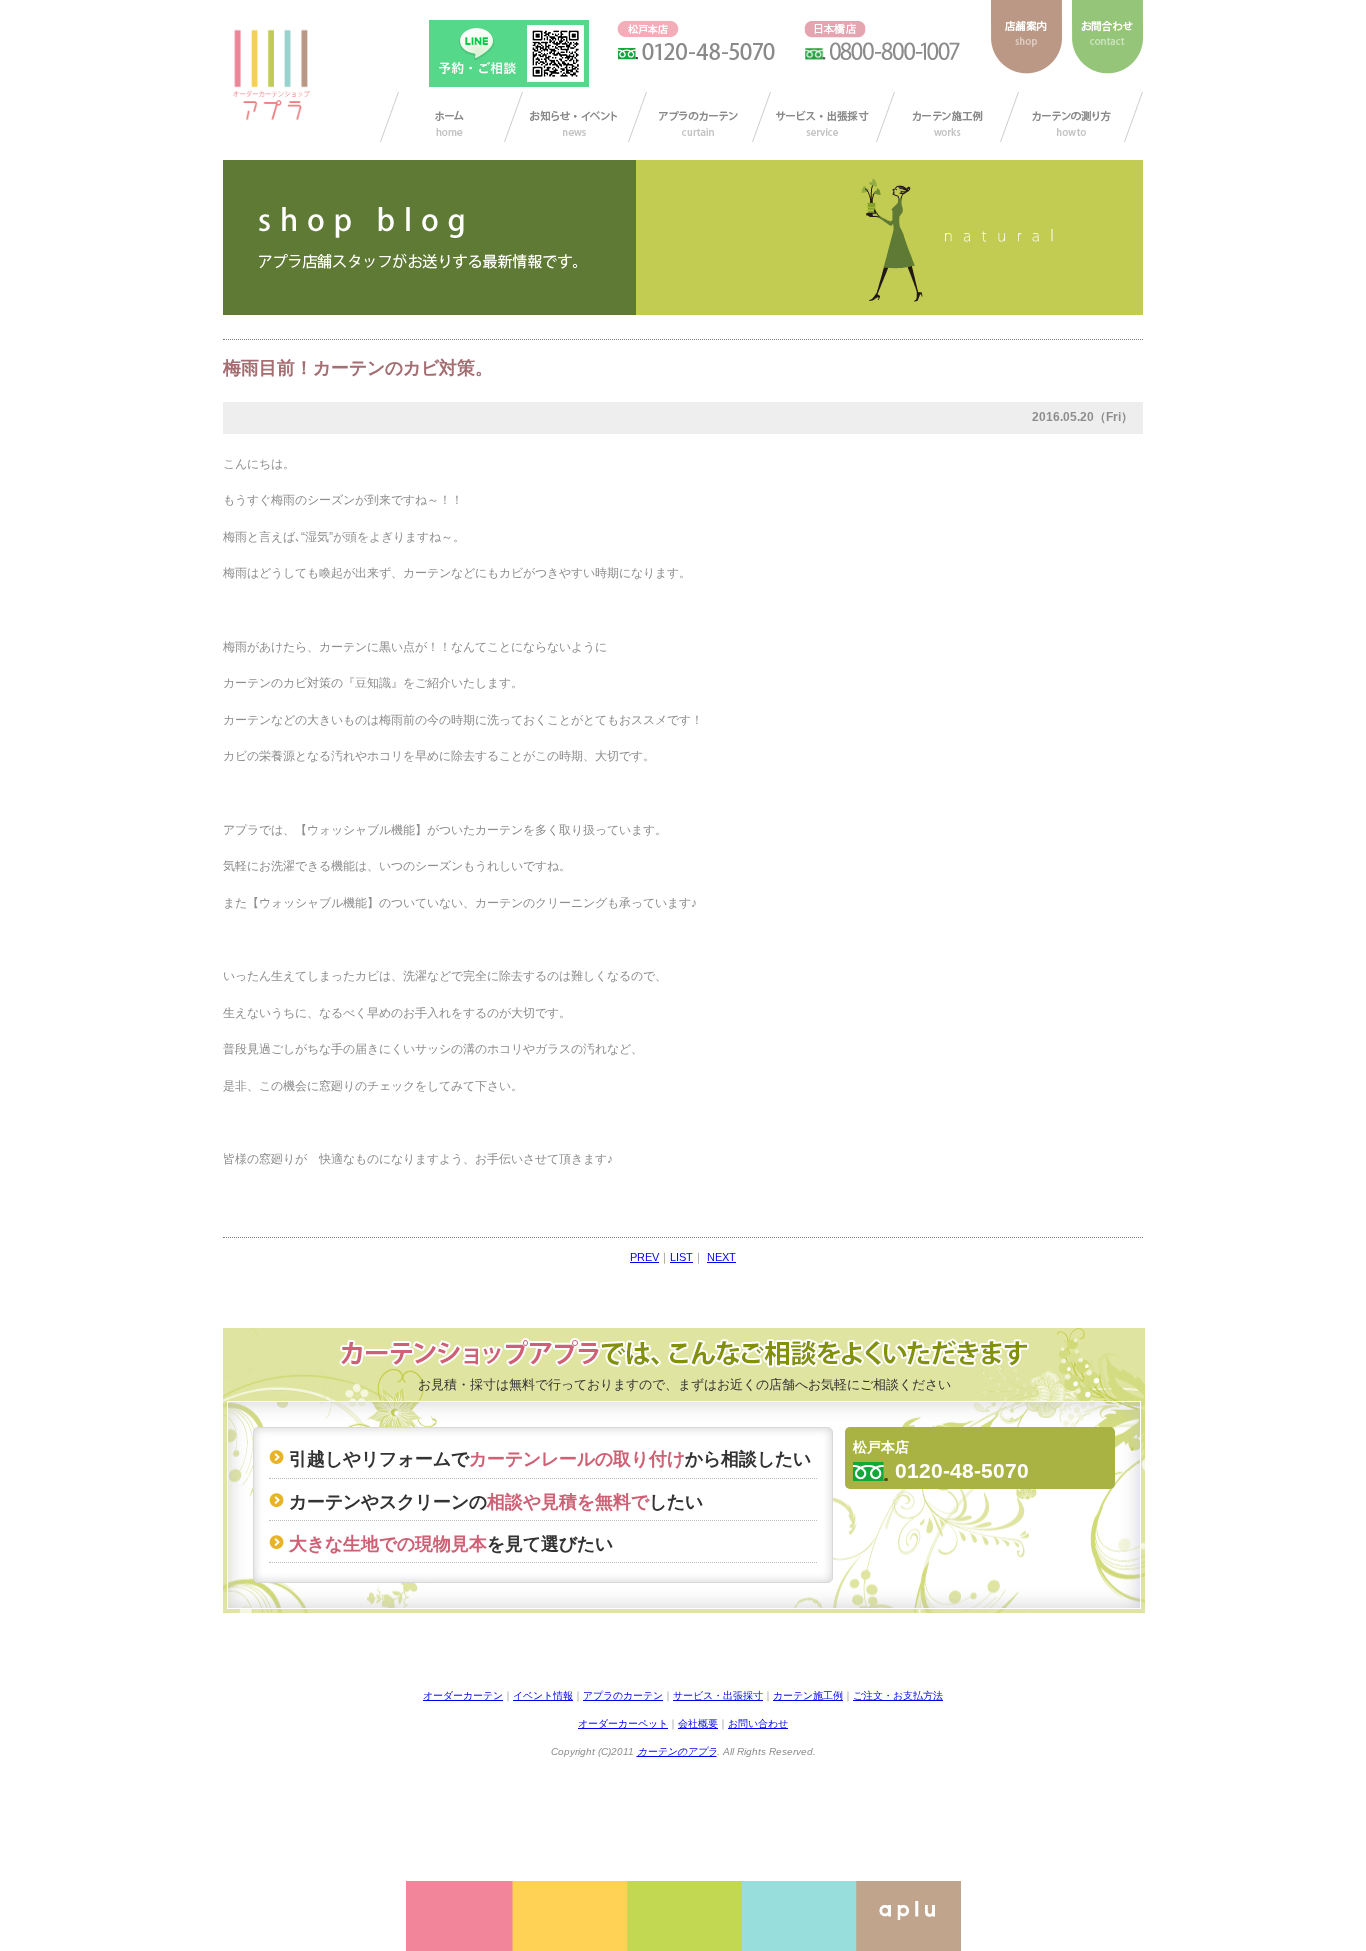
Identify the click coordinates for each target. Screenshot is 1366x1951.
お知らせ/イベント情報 (575, 117)
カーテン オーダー (451, 117)
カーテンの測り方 (1071, 117)
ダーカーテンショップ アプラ (270, 75)
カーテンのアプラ (677, 1751)
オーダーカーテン (463, 1695)
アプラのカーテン (699, 117)
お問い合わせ (758, 1723)
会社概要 (698, 1723)
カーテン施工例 (947, 117)
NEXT (721, 1257)
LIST (681, 1257)
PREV (644, 1257)
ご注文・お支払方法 (898, 1695)
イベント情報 (543, 1695)
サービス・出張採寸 (823, 117)
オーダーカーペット (623, 1723)
